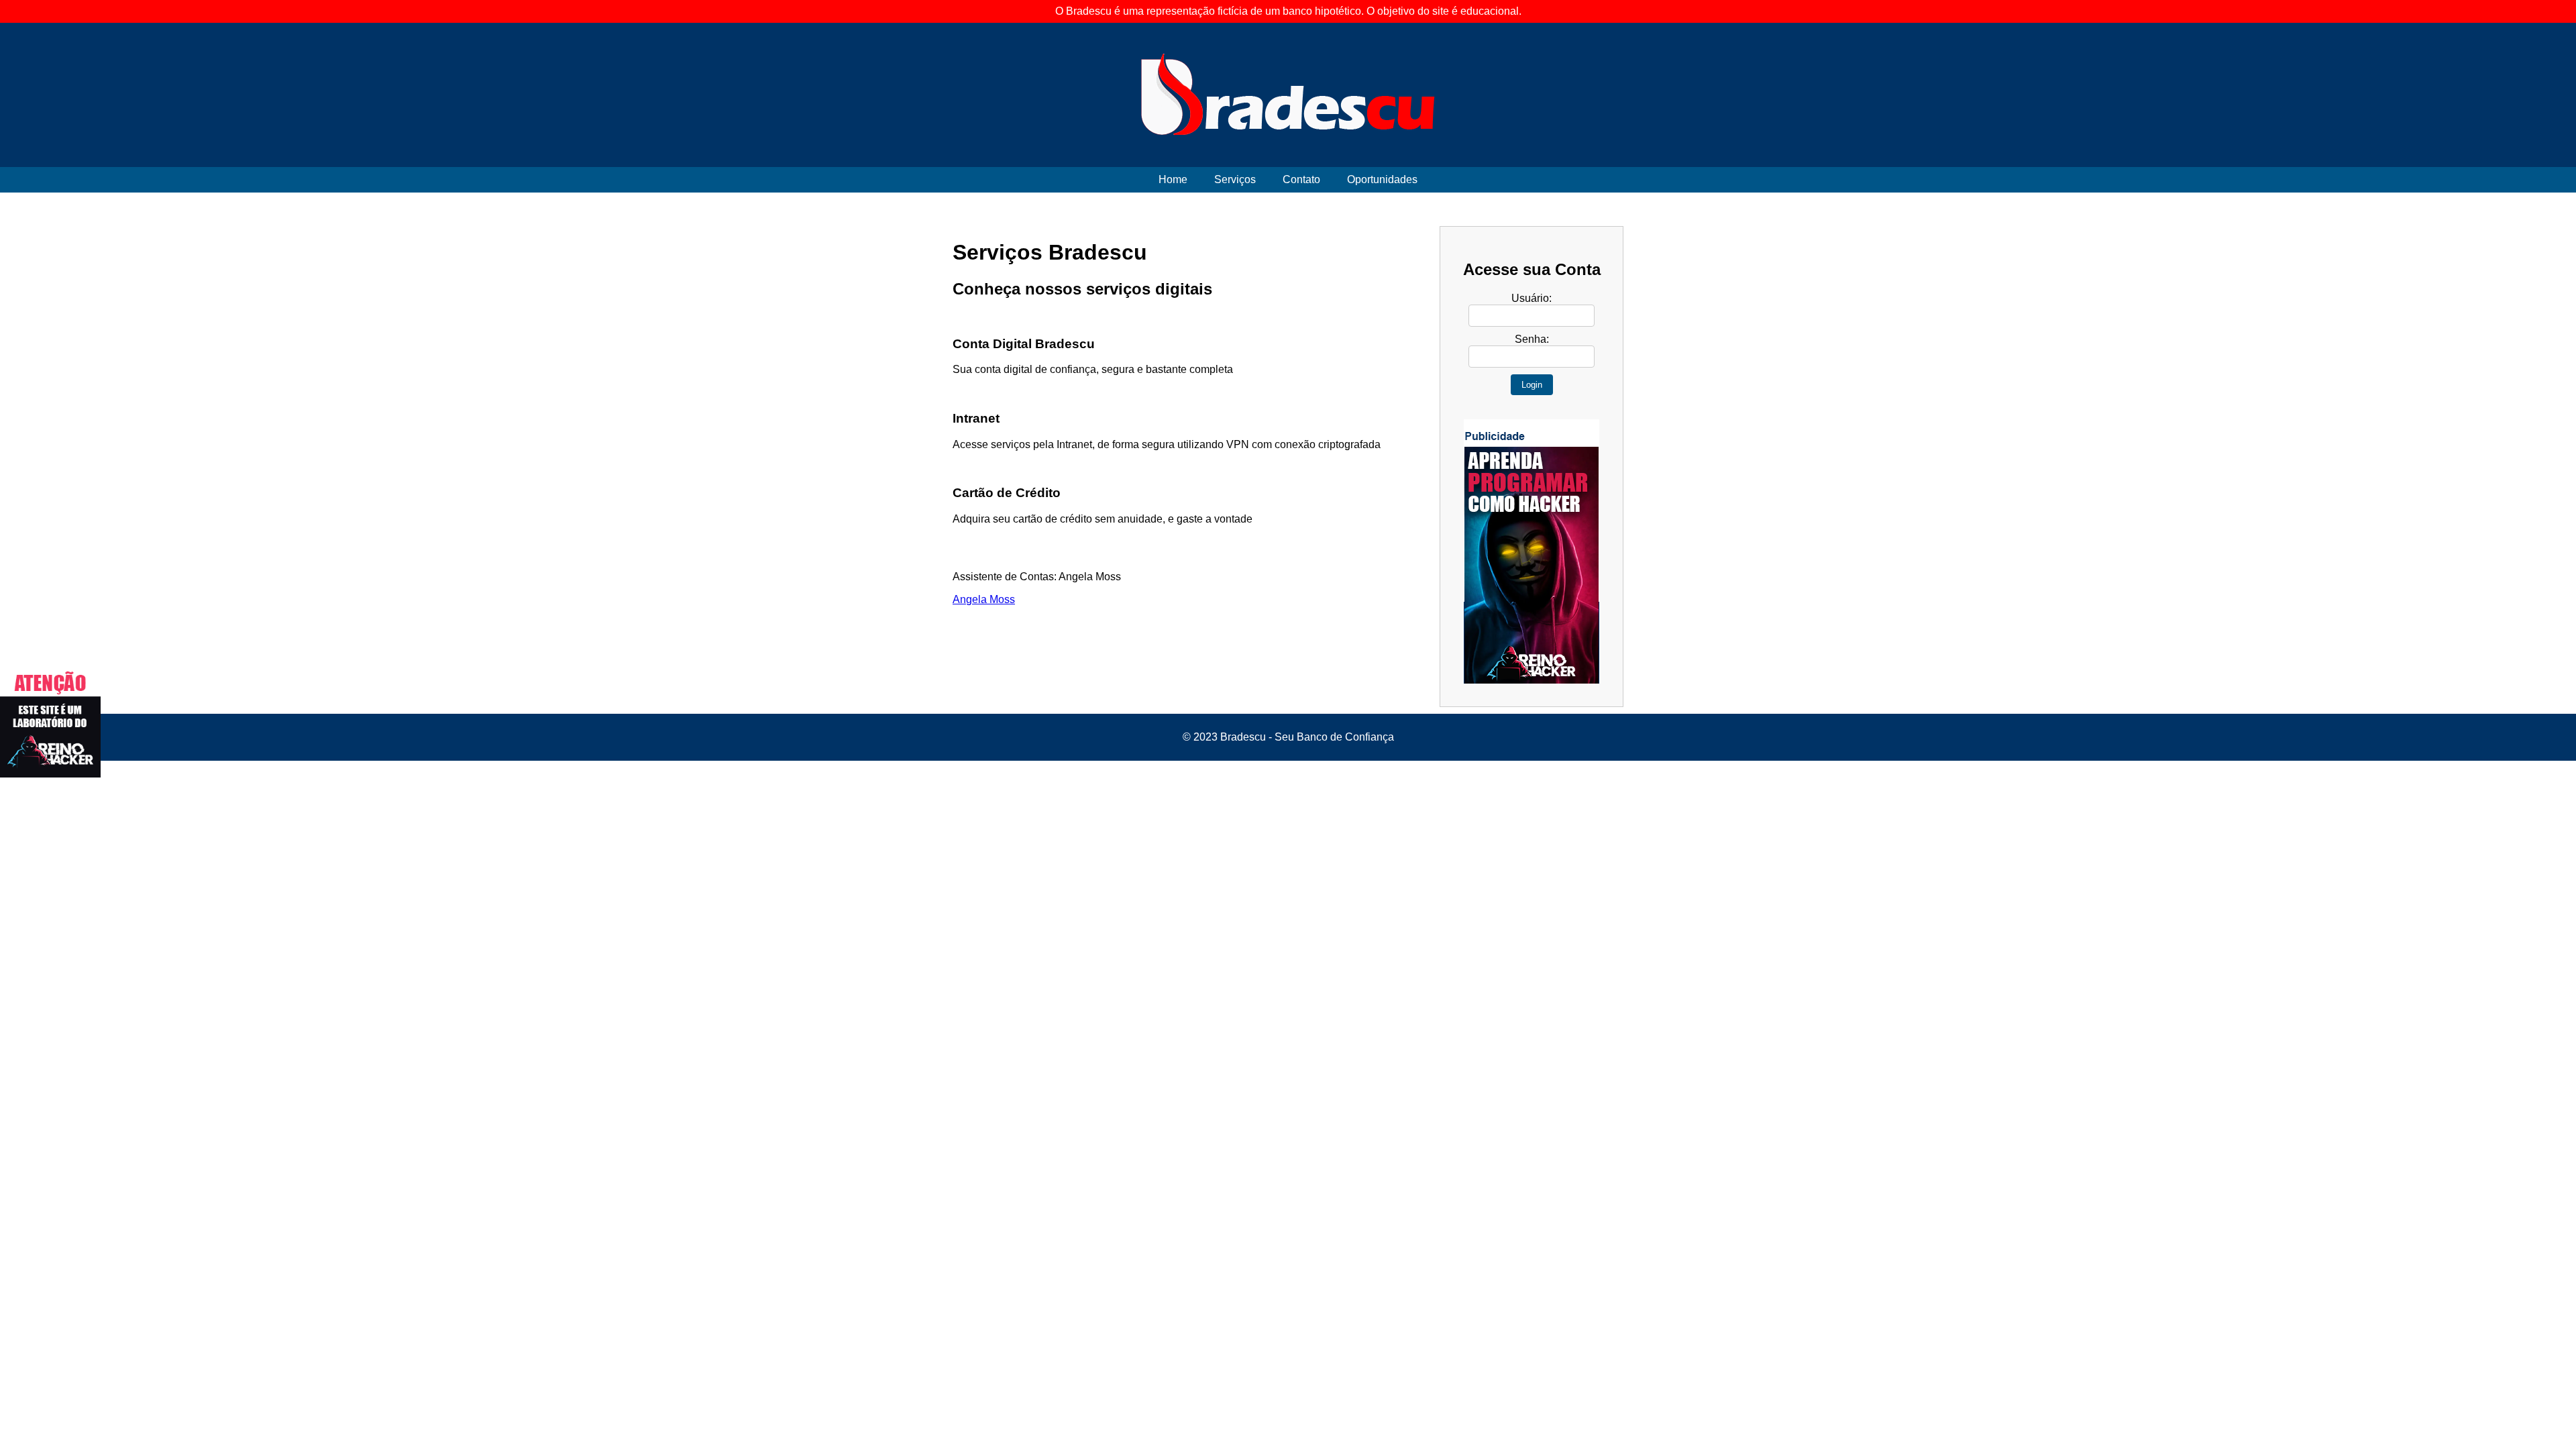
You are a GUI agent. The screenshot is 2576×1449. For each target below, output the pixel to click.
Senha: (1532, 339)
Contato (1301, 179)
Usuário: (1532, 298)
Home (1173, 179)
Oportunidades (1382, 179)
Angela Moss (984, 599)
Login (1532, 385)
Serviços (1235, 179)
